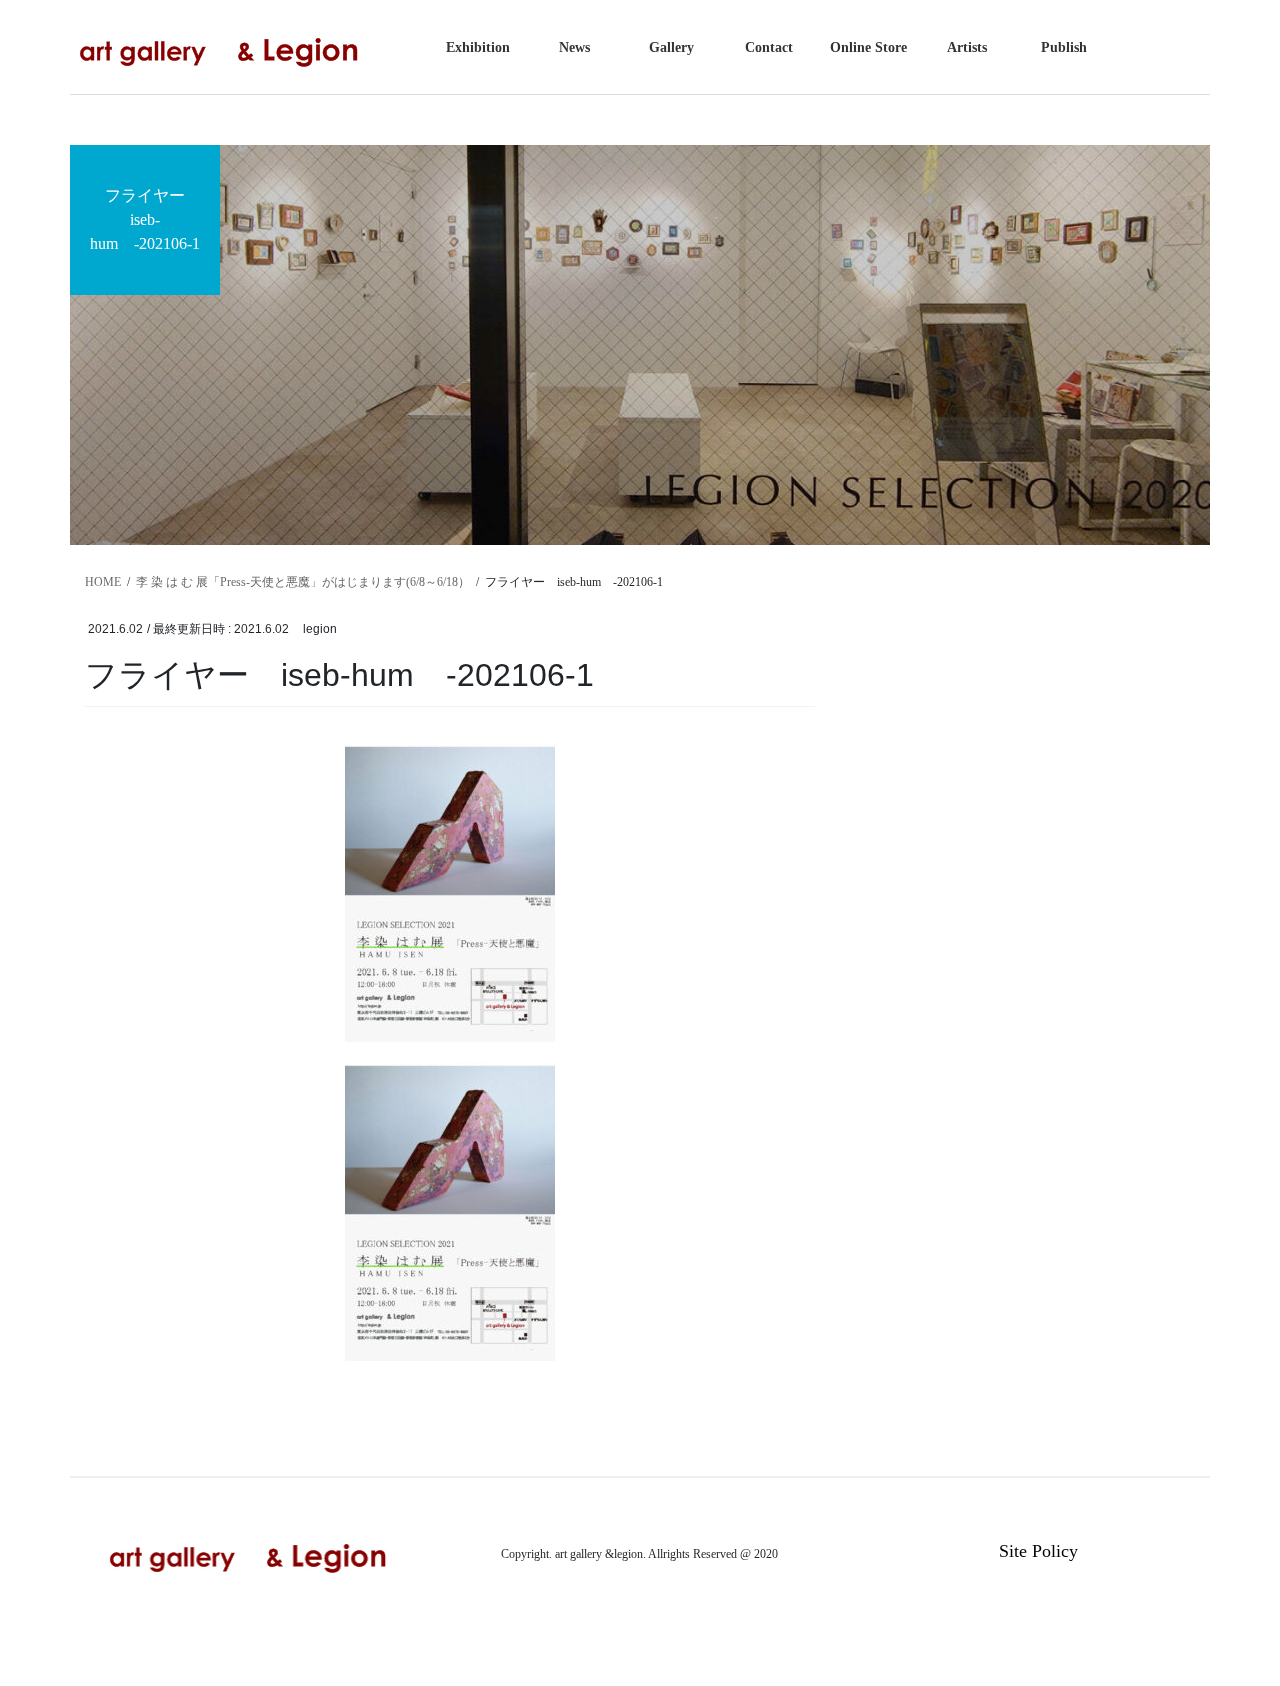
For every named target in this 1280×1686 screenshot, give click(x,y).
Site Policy (1038, 1551)
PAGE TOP (1230, 1617)
